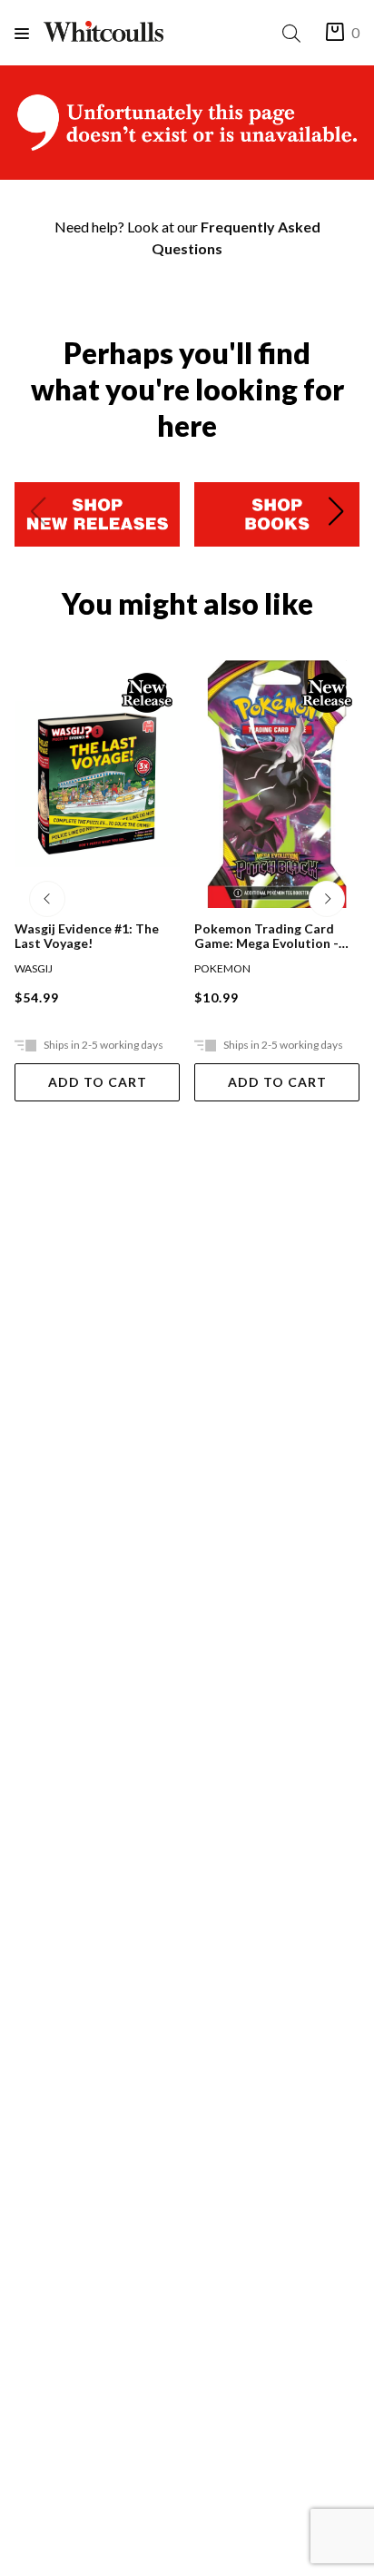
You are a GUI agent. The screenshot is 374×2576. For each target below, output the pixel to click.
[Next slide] (336, 515)
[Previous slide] (38, 515)
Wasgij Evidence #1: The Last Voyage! (87, 936)
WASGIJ (34, 968)
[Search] (295, 33)
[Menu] (29, 33)
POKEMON (222, 968)
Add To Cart (98, 1082)
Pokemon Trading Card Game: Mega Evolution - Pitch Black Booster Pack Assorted (270, 936)
